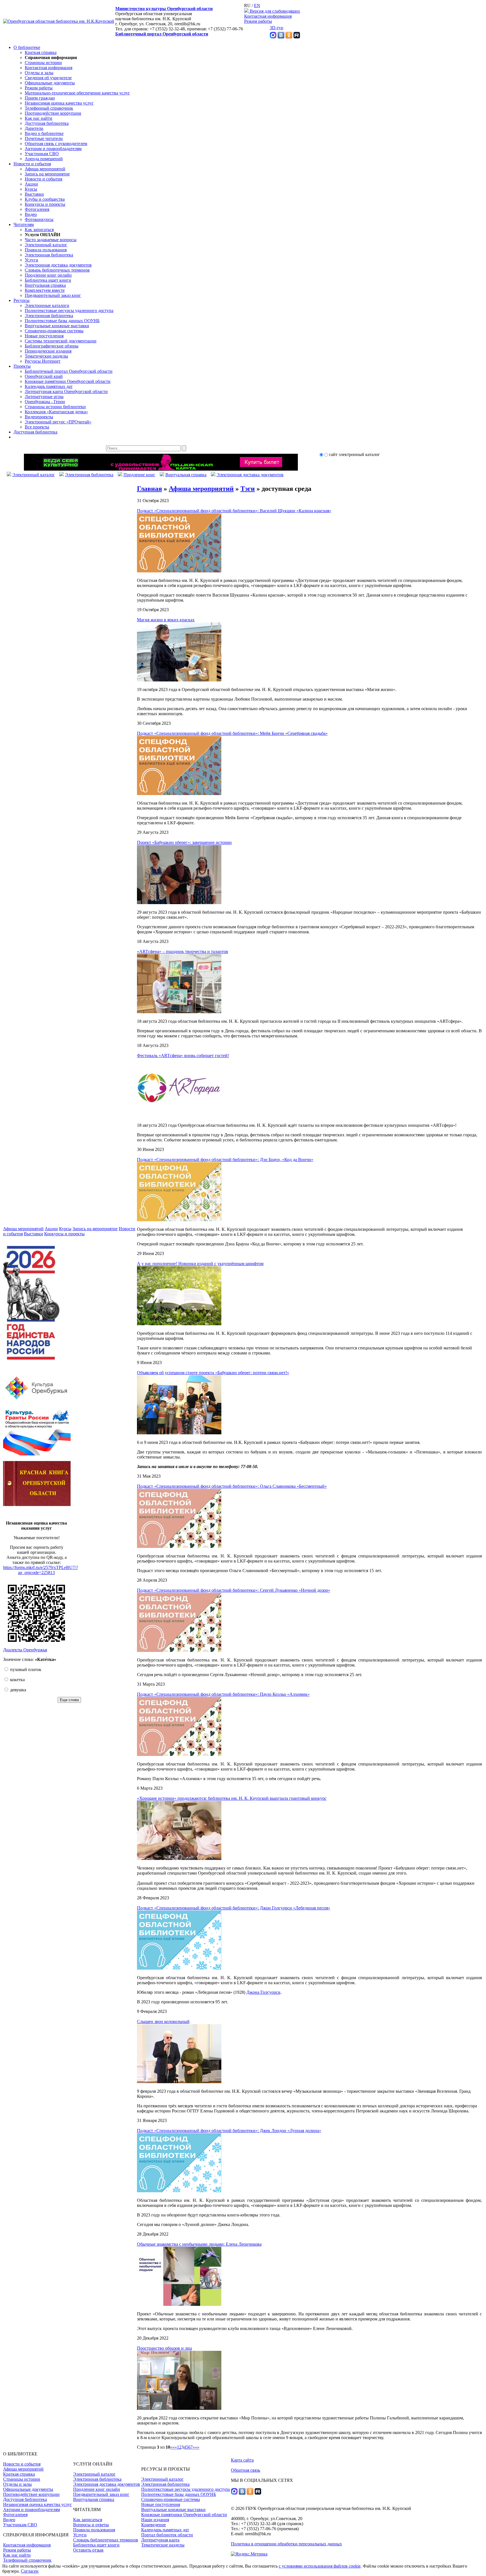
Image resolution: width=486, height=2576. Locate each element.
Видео (31, 214)
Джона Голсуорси (263, 1992)
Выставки (34, 194)
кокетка (17, 1680)
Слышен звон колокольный (163, 2021)
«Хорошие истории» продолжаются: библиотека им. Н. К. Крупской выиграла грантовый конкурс (232, 1798)
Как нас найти (39, 118)
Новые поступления (44, 336)
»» (197, 2447)
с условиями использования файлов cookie (320, 2566)
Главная (149, 489)
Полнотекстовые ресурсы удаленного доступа (69, 311)
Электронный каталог (46, 245)
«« (172, 2447)
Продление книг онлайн (48, 275)
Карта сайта (242, 2460)
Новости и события (32, 164)
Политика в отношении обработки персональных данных (286, 2544)
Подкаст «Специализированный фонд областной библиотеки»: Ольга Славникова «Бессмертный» (232, 1486)
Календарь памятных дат (49, 386)
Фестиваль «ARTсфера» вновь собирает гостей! (183, 1056)
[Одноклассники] (289, 37)
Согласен (30, 2571)
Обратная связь (246, 2470)
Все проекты (37, 427)
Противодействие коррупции (53, 113)
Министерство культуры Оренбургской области (164, 9)
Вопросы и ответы (91, 2525)
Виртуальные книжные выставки (57, 326)
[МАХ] (273, 37)
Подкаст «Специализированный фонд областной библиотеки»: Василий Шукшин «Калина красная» (234, 511)
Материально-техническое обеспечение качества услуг (77, 93)
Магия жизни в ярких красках (166, 620)
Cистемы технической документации (61, 341)
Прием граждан (40, 98)
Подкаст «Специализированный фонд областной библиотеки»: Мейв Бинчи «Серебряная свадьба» (232, 733)
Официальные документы (50, 83)
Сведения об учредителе (48, 78)
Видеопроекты (39, 417)
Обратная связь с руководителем (56, 144)
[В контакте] (281, 37)
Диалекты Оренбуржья (25, 1650)
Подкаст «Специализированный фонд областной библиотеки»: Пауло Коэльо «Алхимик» (223, 1694)
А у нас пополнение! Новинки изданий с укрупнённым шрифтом (200, 1264)
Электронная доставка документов (58, 265)
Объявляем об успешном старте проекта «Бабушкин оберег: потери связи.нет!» (213, 1373)
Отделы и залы (39, 73)
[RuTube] (297, 37)
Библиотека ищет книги (48, 280)
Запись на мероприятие (47, 174)
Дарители (34, 128)
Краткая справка (41, 52)
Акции (31, 184)
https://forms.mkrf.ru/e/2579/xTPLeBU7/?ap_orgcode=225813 (40, 1570)
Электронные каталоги (47, 305)
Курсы (31, 189)
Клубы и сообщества (45, 199)
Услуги (31, 260)
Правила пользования (46, 250)
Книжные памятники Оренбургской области (68, 381)
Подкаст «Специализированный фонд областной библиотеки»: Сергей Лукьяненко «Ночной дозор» (234, 1590)
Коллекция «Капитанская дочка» (56, 412)
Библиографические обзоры (52, 346)
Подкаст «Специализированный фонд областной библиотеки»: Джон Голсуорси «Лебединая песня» (234, 1908)
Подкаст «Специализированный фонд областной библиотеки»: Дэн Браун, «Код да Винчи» (225, 1160)
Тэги (248, 489)
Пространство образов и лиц (165, 2348)
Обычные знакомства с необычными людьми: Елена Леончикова (199, 2244)
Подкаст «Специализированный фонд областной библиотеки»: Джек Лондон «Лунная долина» (229, 2131)
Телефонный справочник (49, 108)
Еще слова (69, 1700)
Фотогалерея (37, 209)
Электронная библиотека (49, 255)
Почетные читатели (44, 138)
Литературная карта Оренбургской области (66, 391)
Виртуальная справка (45, 285)
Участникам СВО (42, 154)
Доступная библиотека (47, 123)
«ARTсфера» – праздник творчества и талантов (183, 951)
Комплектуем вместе (45, 290)
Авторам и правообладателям (53, 149)
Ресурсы (22, 300)
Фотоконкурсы (39, 219)
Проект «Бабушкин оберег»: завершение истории (184, 842)
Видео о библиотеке (44, 133)
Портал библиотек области (167, 2535)
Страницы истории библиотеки (55, 407)
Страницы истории (43, 63)
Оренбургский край (44, 376)
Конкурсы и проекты (45, 204)
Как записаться (39, 230)
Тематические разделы (46, 356)
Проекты (22, 366)
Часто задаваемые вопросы (51, 240)
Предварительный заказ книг (53, 295)
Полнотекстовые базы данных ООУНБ (62, 321)
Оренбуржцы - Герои (45, 402)
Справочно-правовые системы (54, 331)
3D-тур (276, 28)
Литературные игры (44, 397)
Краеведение (154, 2525)
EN (257, 5)
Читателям (24, 224)
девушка (18, 1690)
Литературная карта (160, 2540)
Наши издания (155, 2520)
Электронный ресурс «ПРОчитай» (58, 422)
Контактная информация (268, 16)
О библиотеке (27, 47)
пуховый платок (25, 1669)
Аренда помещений (44, 159)
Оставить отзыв (88, 2550)
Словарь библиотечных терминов (57, 270)
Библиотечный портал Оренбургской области (162, 34)
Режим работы (258, 21)
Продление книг (139, 475)
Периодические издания (48, 351)
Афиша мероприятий (45, 169)
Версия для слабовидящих (274, 11)
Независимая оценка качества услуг (59, 103)
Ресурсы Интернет (43, 361)
